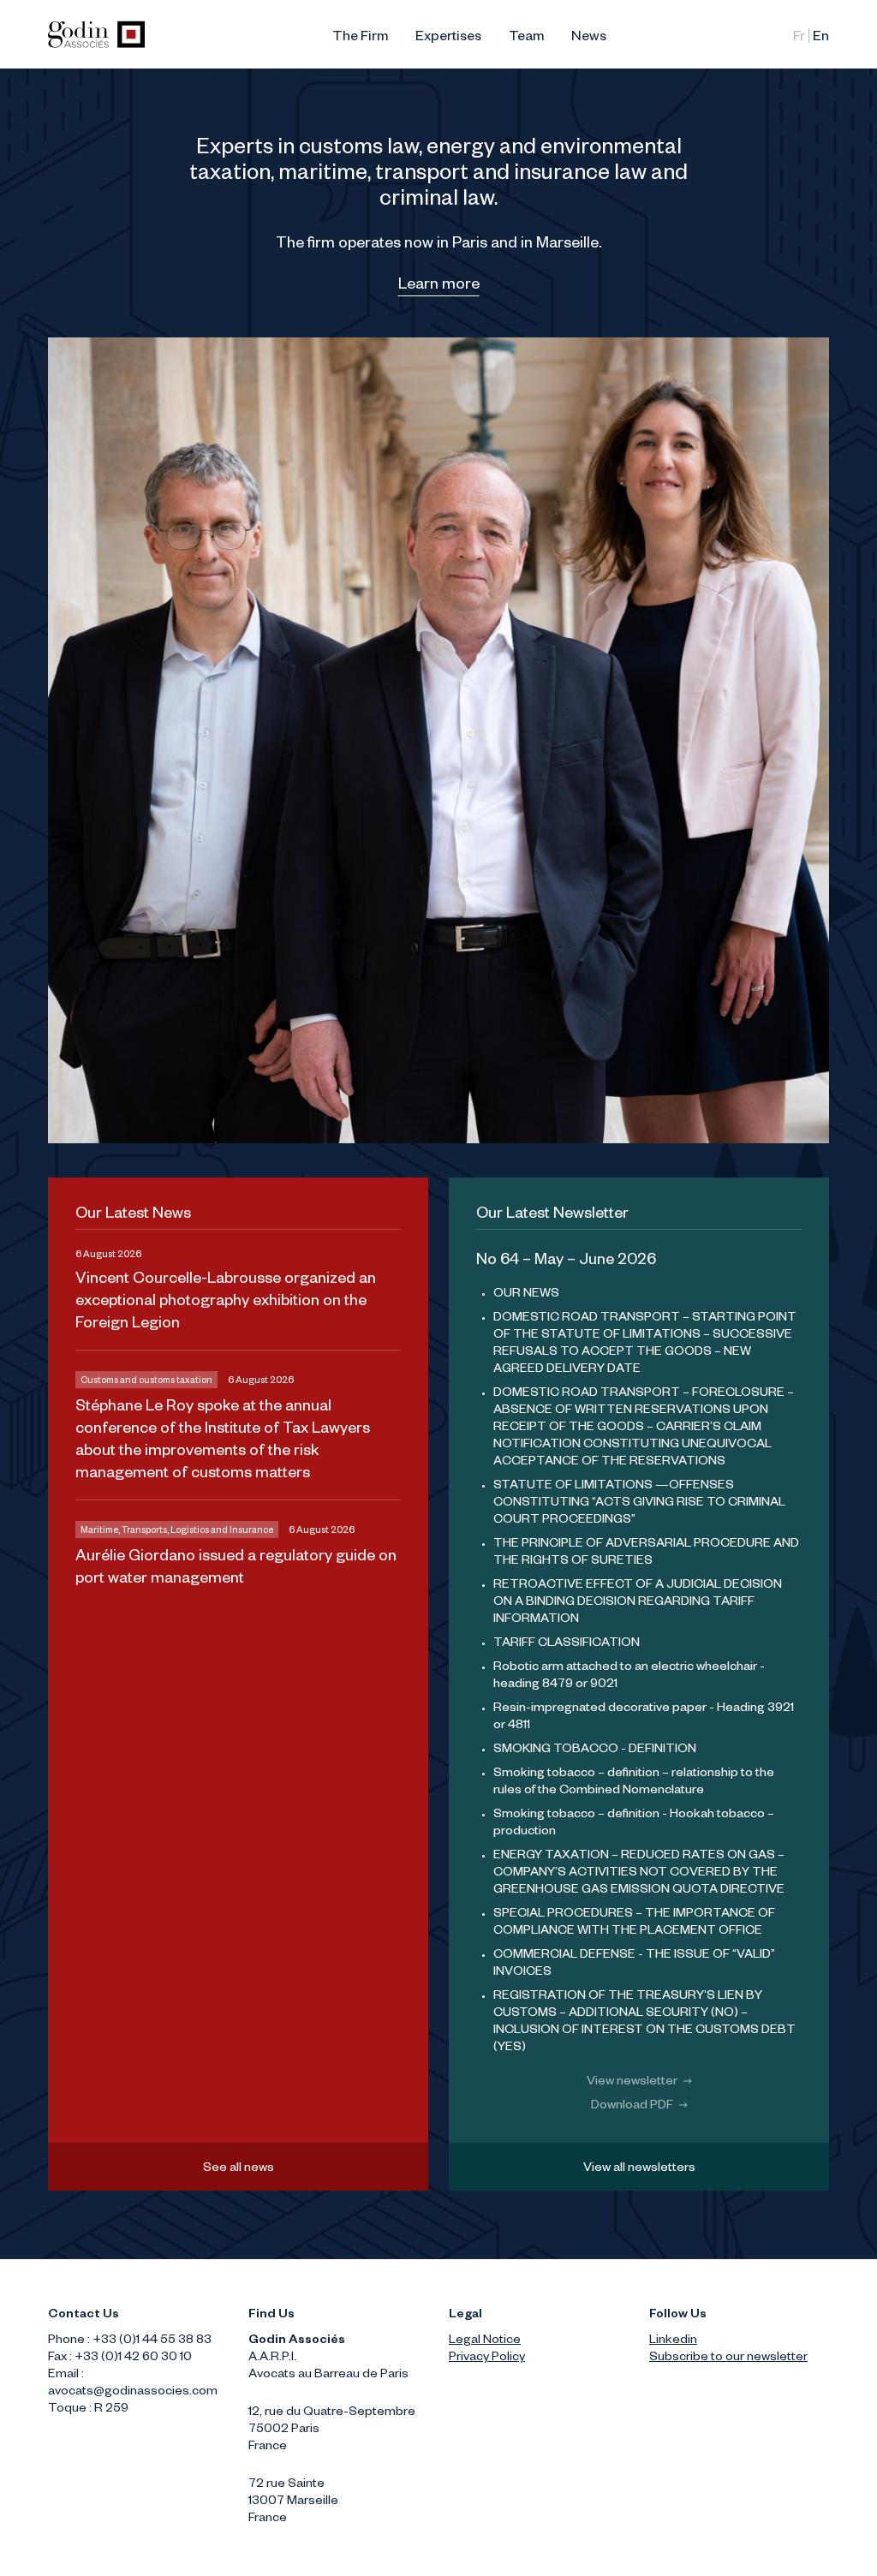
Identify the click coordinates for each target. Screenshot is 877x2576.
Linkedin (673, 2341)
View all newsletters (639, 2169)
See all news (239, 2169)
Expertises (448, 39)
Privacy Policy (487, 2358)
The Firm (360, 39)
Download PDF (633, 2107)
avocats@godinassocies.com (133, 2393)
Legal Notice (485, 2341)
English (821, 39)
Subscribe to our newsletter (728, 2358)
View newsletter (633, 2083)
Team (526, 39)
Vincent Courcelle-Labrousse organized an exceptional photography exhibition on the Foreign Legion (226, 1303)
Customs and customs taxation (146, 1381)
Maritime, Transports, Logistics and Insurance (177, 1531)
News (589, 39)
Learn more (439, 286)
